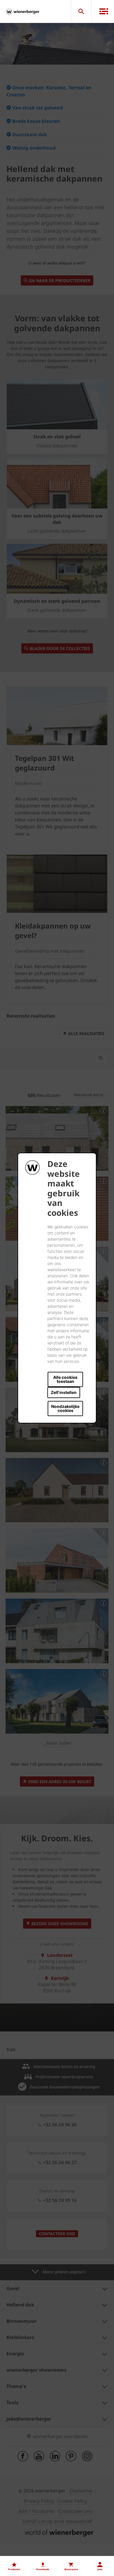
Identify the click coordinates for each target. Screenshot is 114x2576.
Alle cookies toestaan (65, 1379)
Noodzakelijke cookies (65, 1408)
